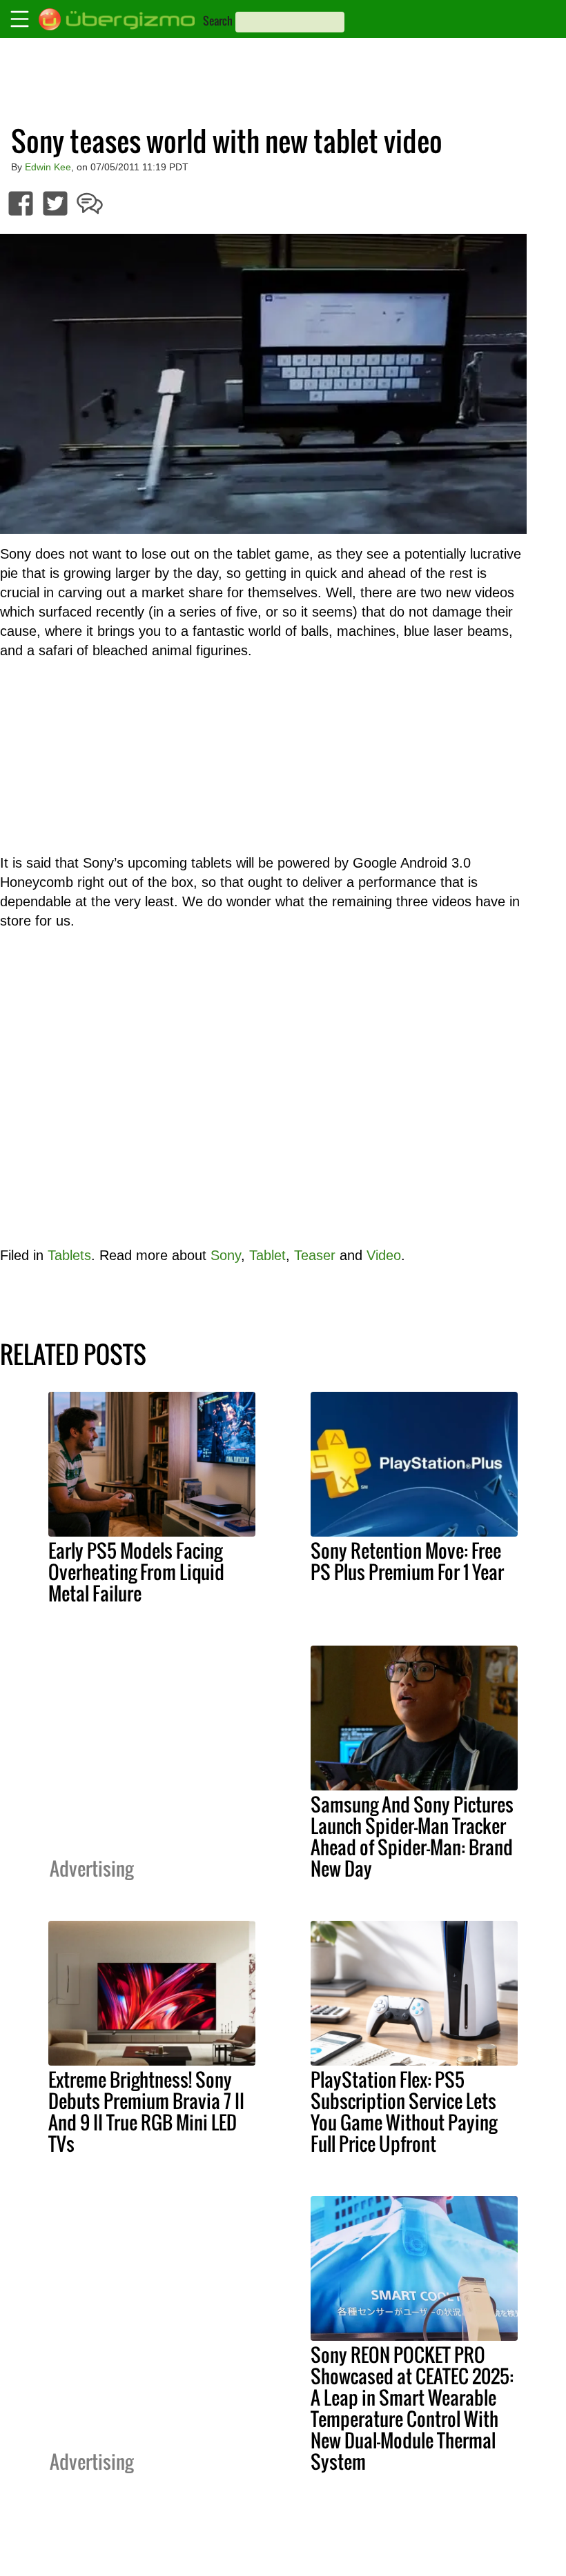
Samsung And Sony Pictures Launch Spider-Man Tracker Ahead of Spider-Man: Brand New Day (412, 1836)
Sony (226, 1255)
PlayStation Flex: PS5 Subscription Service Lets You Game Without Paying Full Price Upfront (404, 2111)
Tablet (267, 1255)
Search (218, 21)
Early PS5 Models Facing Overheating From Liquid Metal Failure (136, 1572)
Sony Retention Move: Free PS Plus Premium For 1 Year (407, 1561)
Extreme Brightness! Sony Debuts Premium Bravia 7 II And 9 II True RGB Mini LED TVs (146, 2111)
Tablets (69, 1255)
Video (384, 1255)
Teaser (315, 1255)
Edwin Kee (48, 167)
